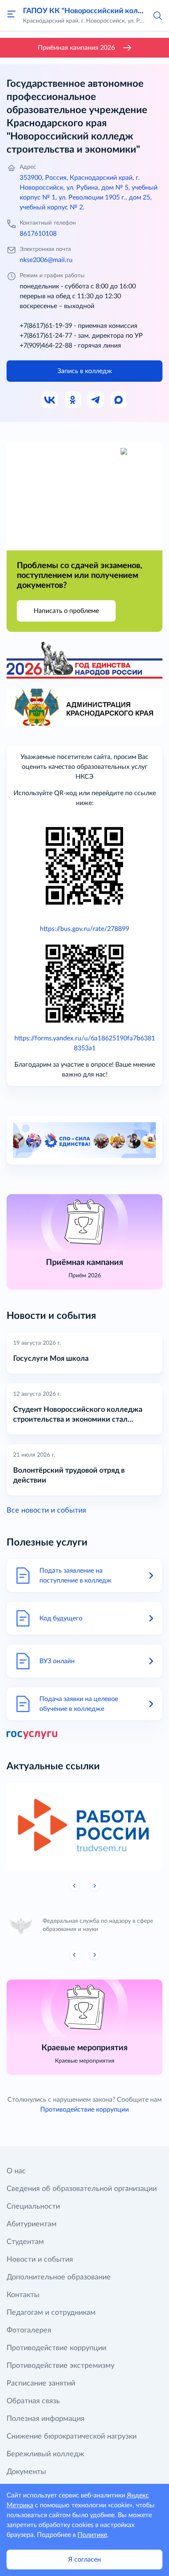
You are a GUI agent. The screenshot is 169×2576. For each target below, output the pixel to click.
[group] (84, 1827)
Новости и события (40, 2260)
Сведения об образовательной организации (82, 2189)
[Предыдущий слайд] (75, 1886)
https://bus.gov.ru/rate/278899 (84, 929)
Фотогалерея (29, 2330)
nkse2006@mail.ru (46, 260)
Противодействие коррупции (84, 2110)
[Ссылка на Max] (119, 400)
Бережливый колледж (45, 2454)
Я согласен (84, 2560)
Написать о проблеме (66, 611)
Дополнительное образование (59, 2277)
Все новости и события (46, 1511)
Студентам (25, 2242)
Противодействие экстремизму (61, 2366)
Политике (92, 2535)
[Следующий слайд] (94, 1886)
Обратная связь (33, 2401)
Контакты (23, 2295)
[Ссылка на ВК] (50, 400)
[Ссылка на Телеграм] (96, 400)
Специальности (33, 2207)
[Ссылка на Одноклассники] (73, 400)
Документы (26, 2472)
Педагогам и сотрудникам (51, 2313)
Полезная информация (46, 2419)
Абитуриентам (32, 2224)
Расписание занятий (41, 2383)
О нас (16, 2171)
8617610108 (38, 234)
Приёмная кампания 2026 (76, 48)
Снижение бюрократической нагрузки (72, 2437)
